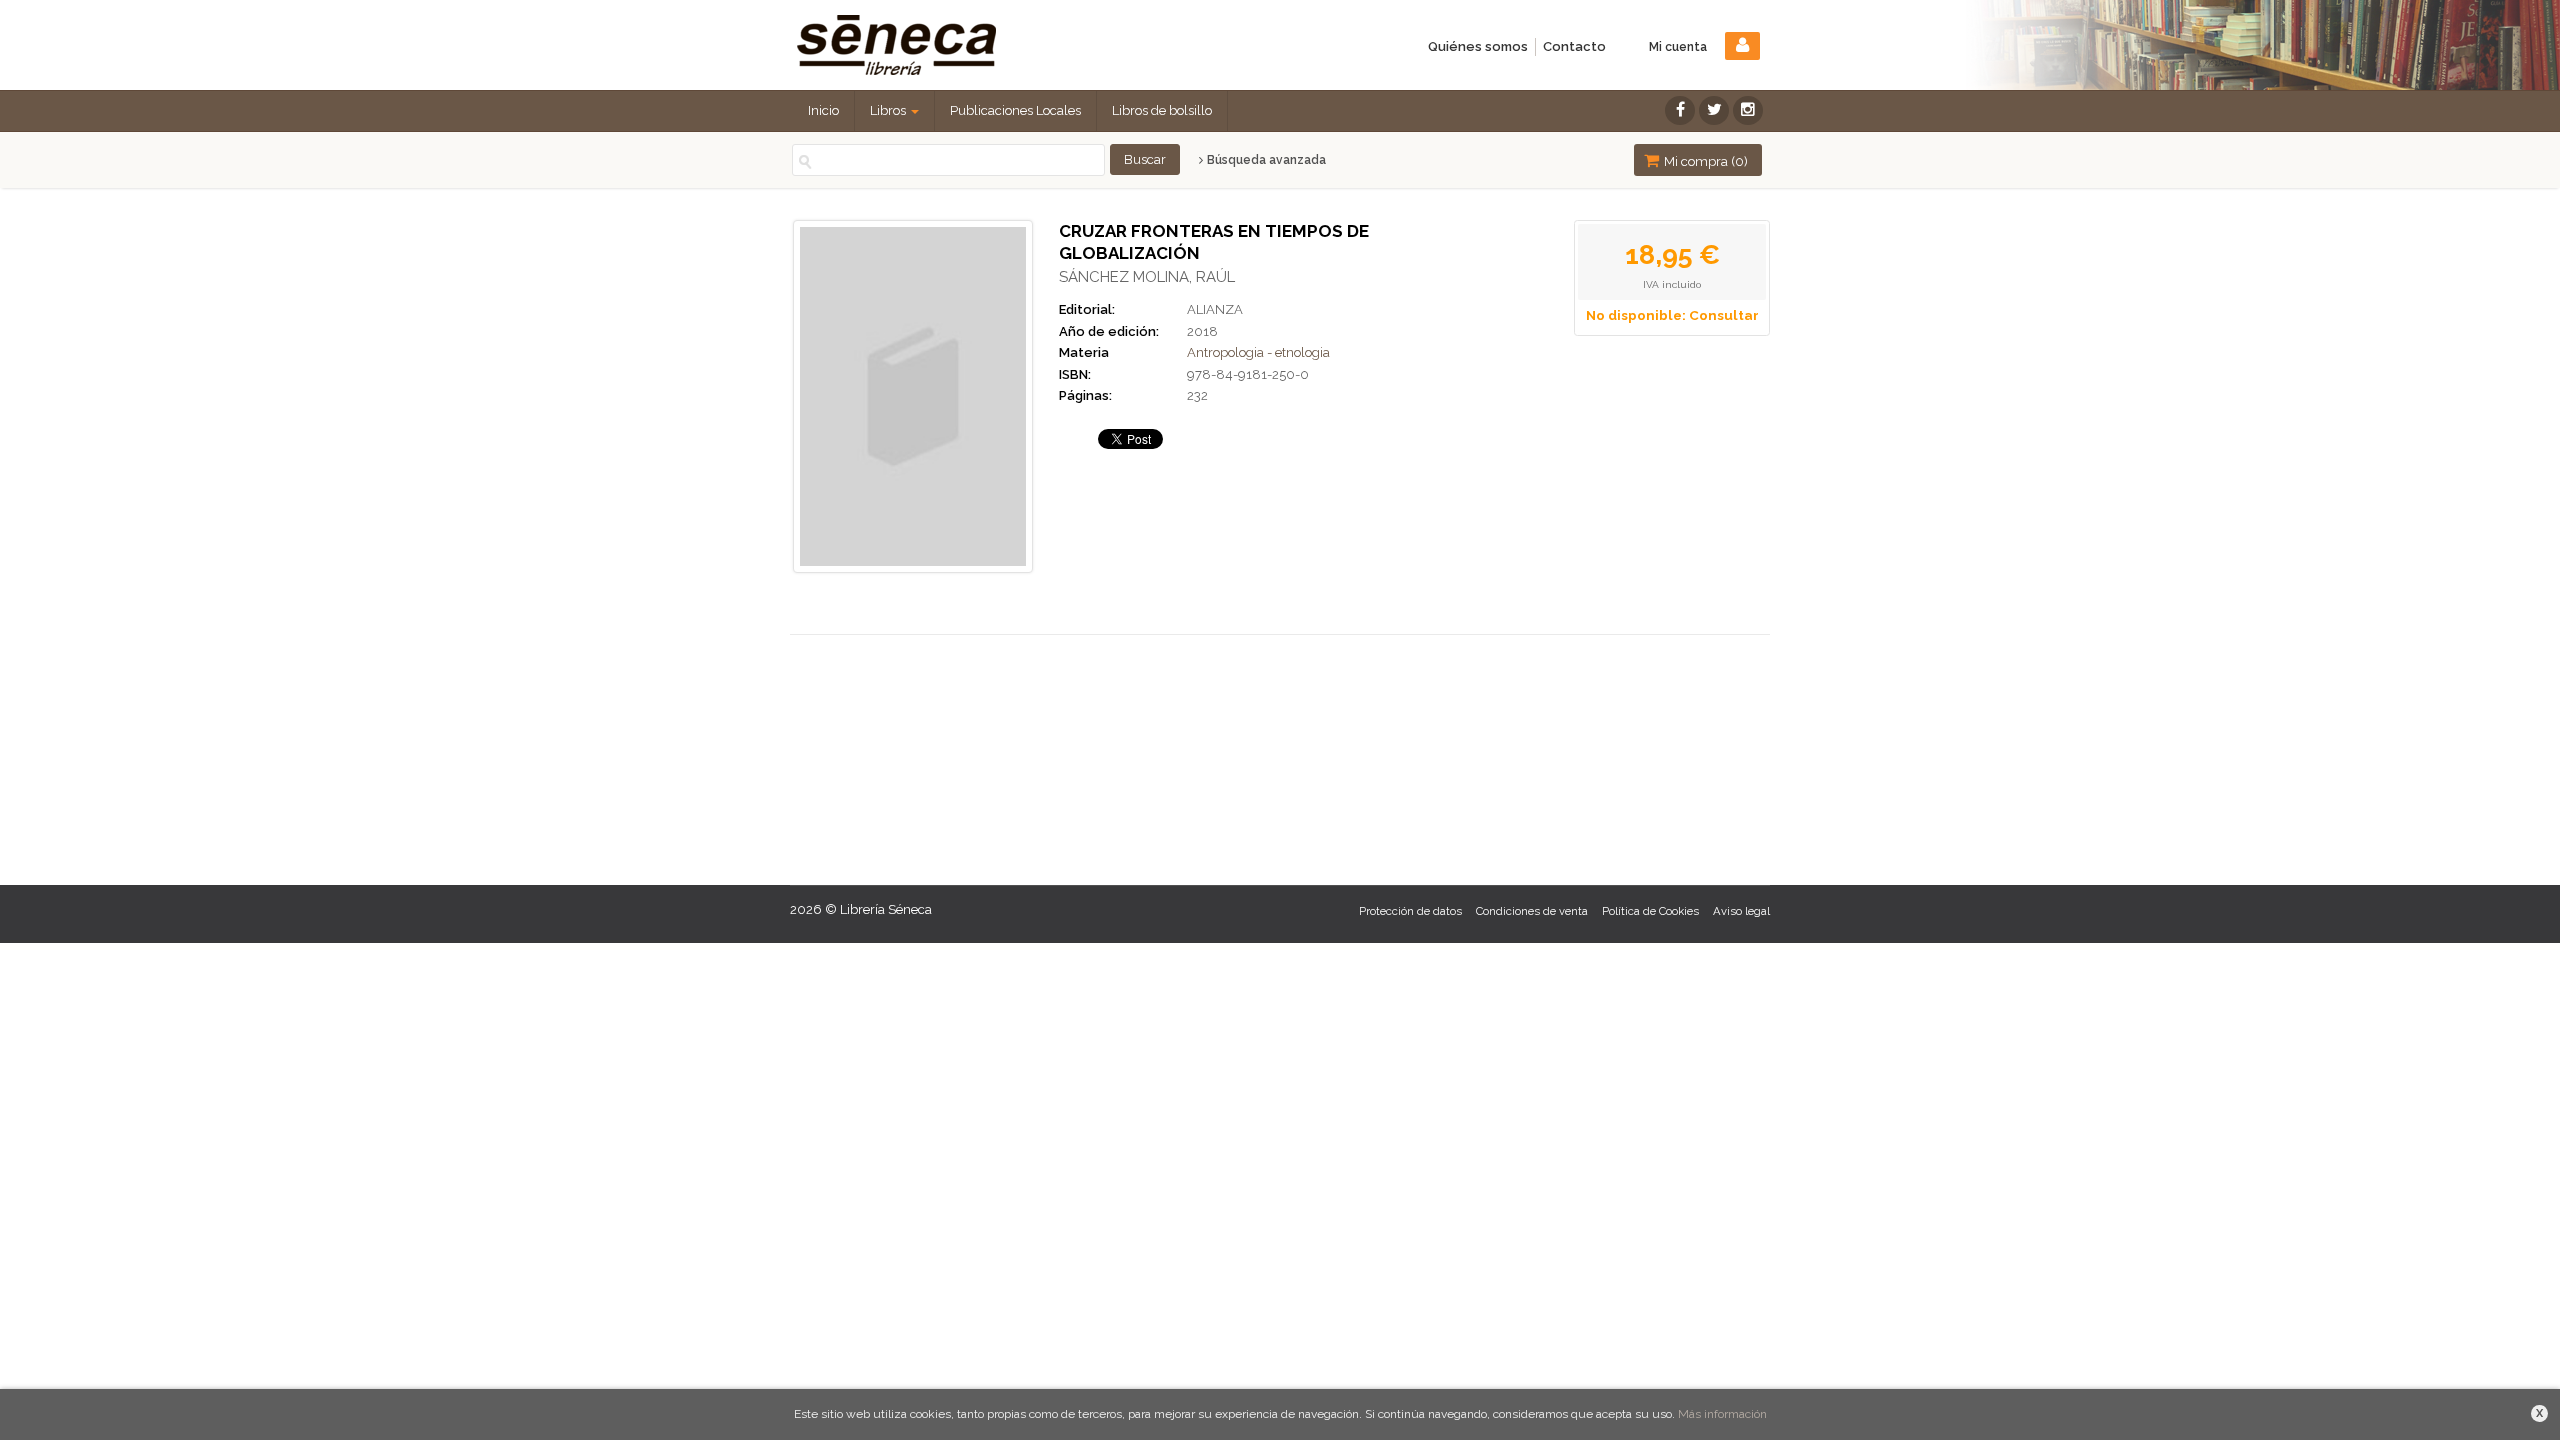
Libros (889, 110)
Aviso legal (1741, 911)
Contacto (1574, 46)
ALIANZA (1215, 309)
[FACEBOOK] (1680, 110)
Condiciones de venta (1532, 911)
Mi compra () (1704, 161)
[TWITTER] (1714, 110)
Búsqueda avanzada (1265, 160)
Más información (1722, 1414)
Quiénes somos (1478, 46)
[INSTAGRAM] (1748, 110)
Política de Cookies (1650, 911)
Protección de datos (1410, 911)
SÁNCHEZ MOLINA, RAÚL (1147, 277)
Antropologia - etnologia (1258, 352)
